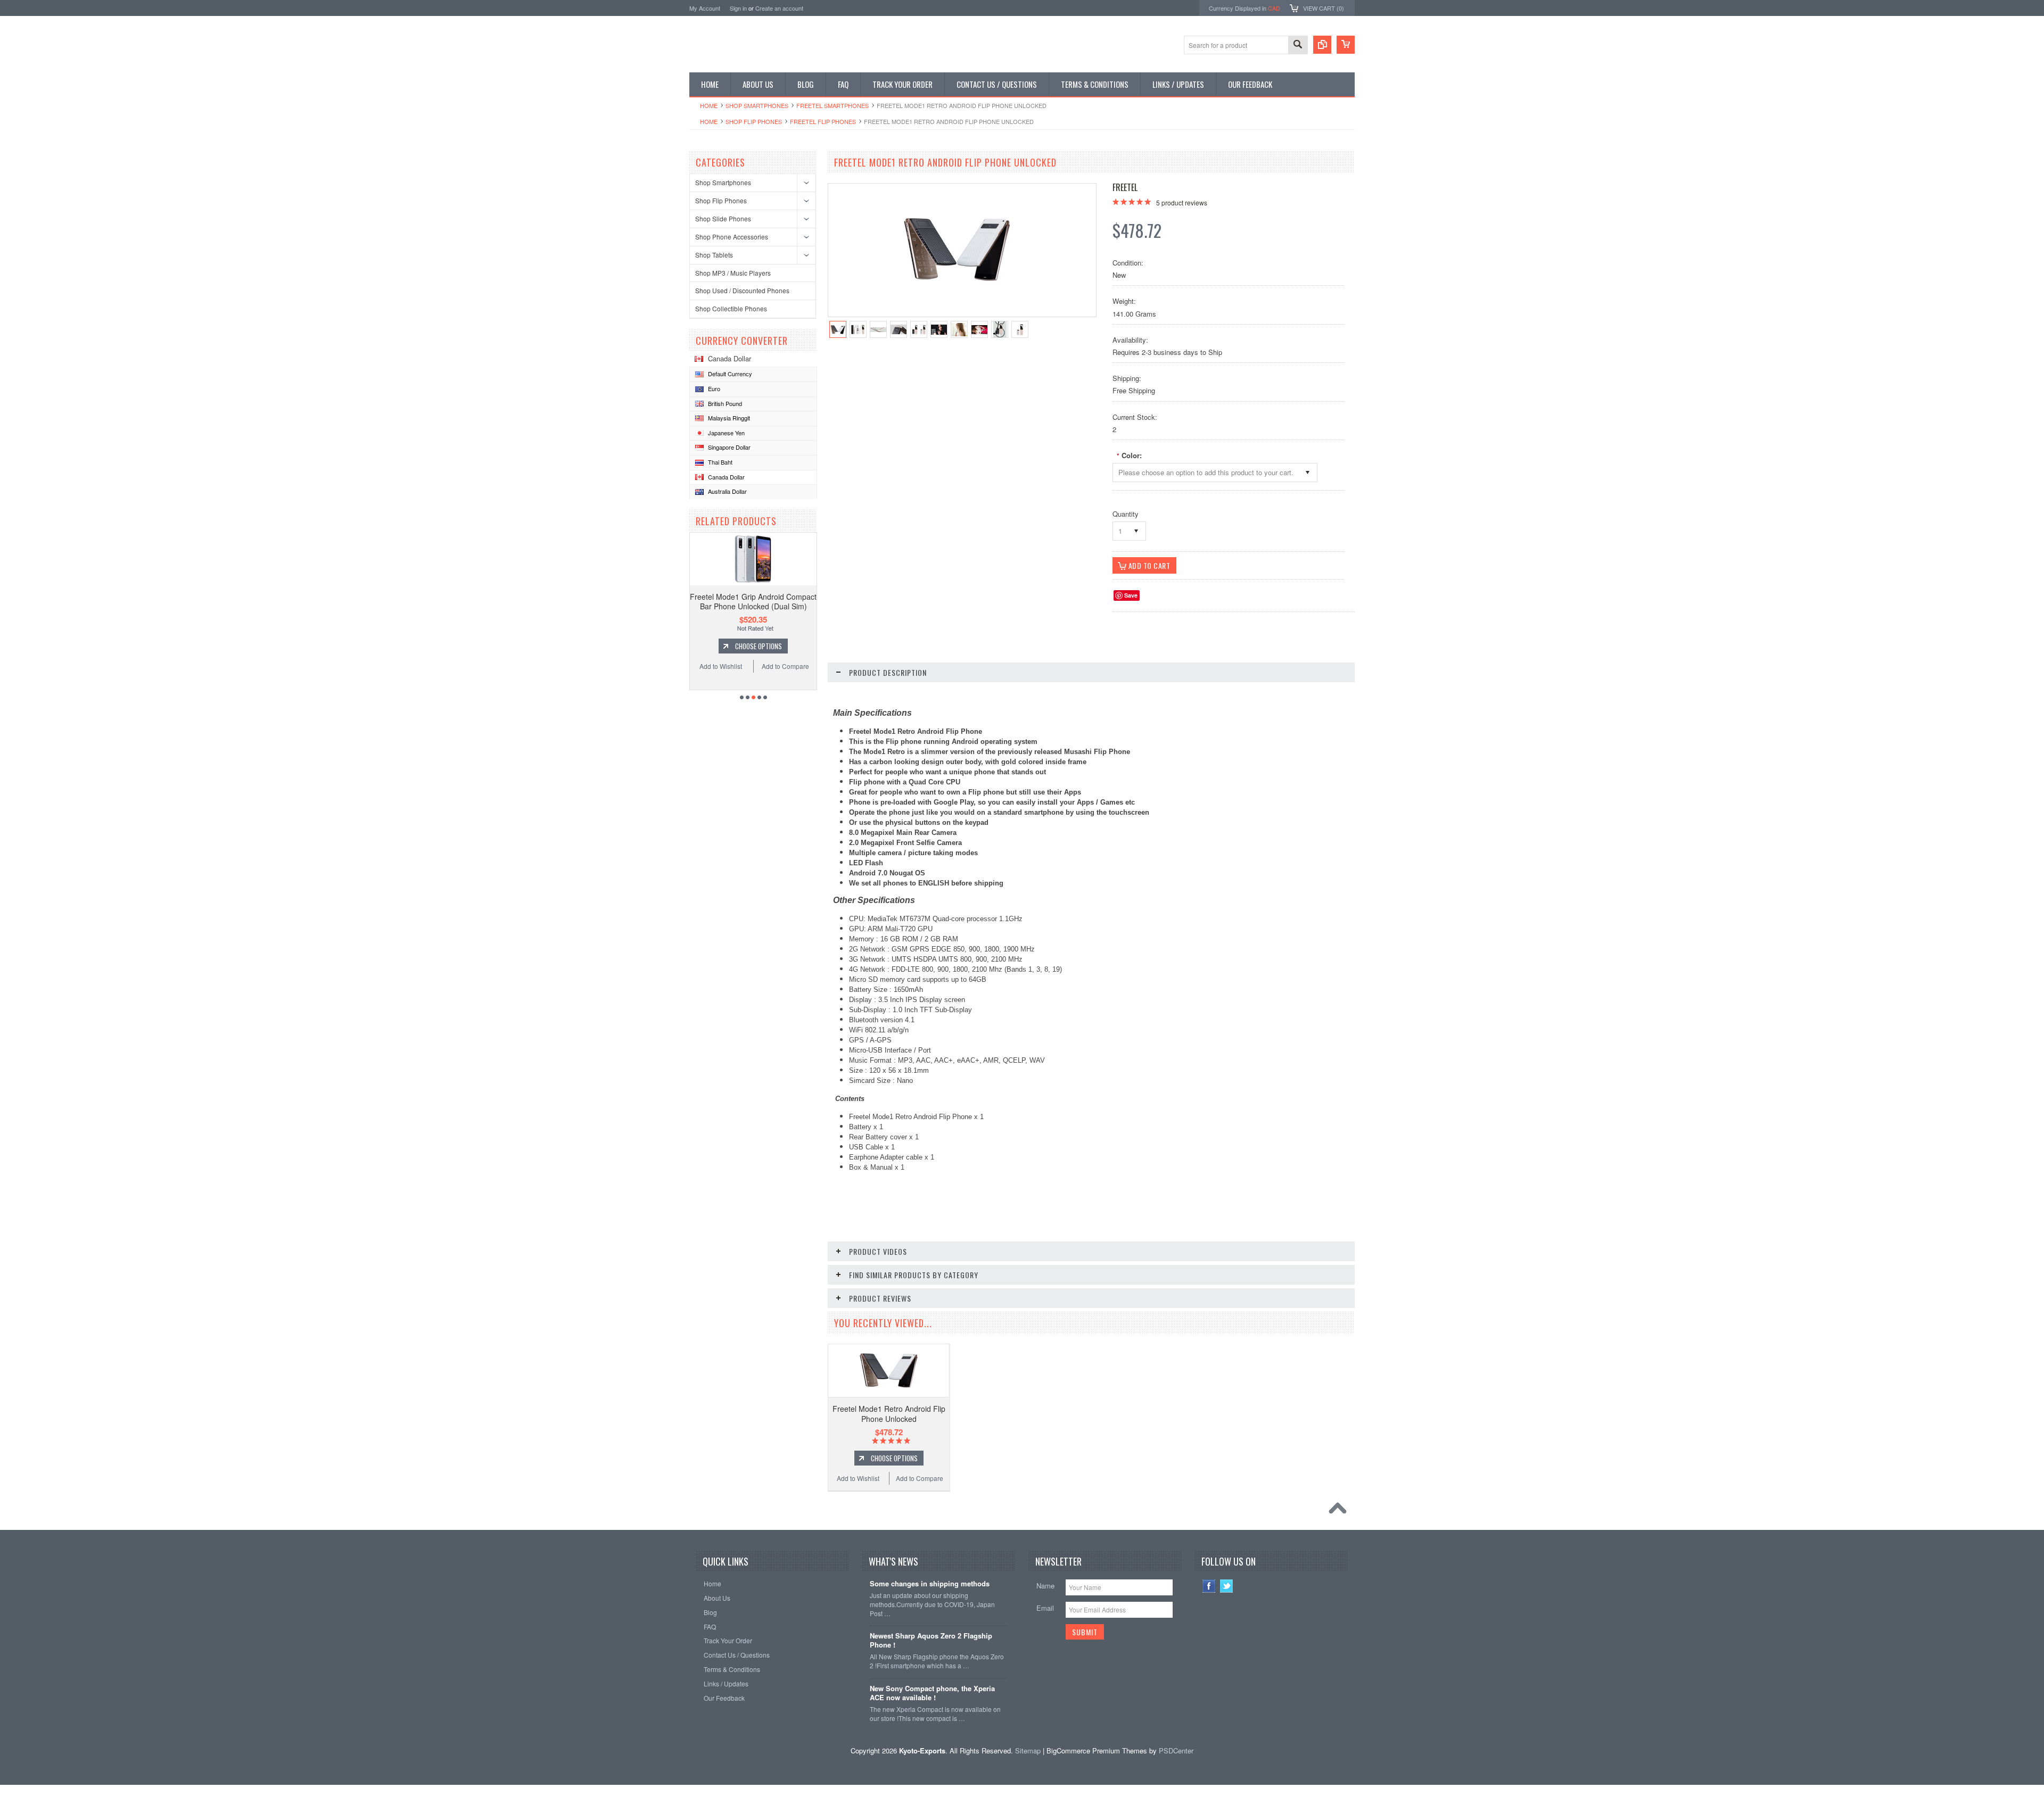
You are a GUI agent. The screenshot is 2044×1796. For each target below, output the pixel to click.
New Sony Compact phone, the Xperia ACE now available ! (932, 1693)
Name (1045, 1586)
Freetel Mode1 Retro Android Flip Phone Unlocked (889, 1413)
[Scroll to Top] (1340, 1511)
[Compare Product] (1322, 45)
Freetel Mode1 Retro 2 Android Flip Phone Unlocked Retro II (753, 601)
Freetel (1125, 187)
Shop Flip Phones (754, 121)
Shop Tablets (714, 255)
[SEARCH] (1298, 45)
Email (1045, 1608)
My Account (705, 8)
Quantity (1126, 514)
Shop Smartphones (757, 105)
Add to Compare (785, 666)
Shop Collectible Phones (731, 308)
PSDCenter (1176, 1751)
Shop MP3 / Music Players (733, 273)
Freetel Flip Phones (823, 121)
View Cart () (1324, 8)
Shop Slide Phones (723, 218)
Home (709, 105)
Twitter (1227, 1586)
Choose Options (759, 646)
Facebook (1209, 1586)
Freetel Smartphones (833, 105)
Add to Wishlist (721, 666)
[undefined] (957, 280)
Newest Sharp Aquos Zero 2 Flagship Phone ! (931, 1641)
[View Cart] (1346, 45)
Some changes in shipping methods (930, 1584)
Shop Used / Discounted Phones (742, 290)
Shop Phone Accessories (732, 237)
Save (1131, 595)
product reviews (1182, 202)
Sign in (738, 8)
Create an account (779, 8)
